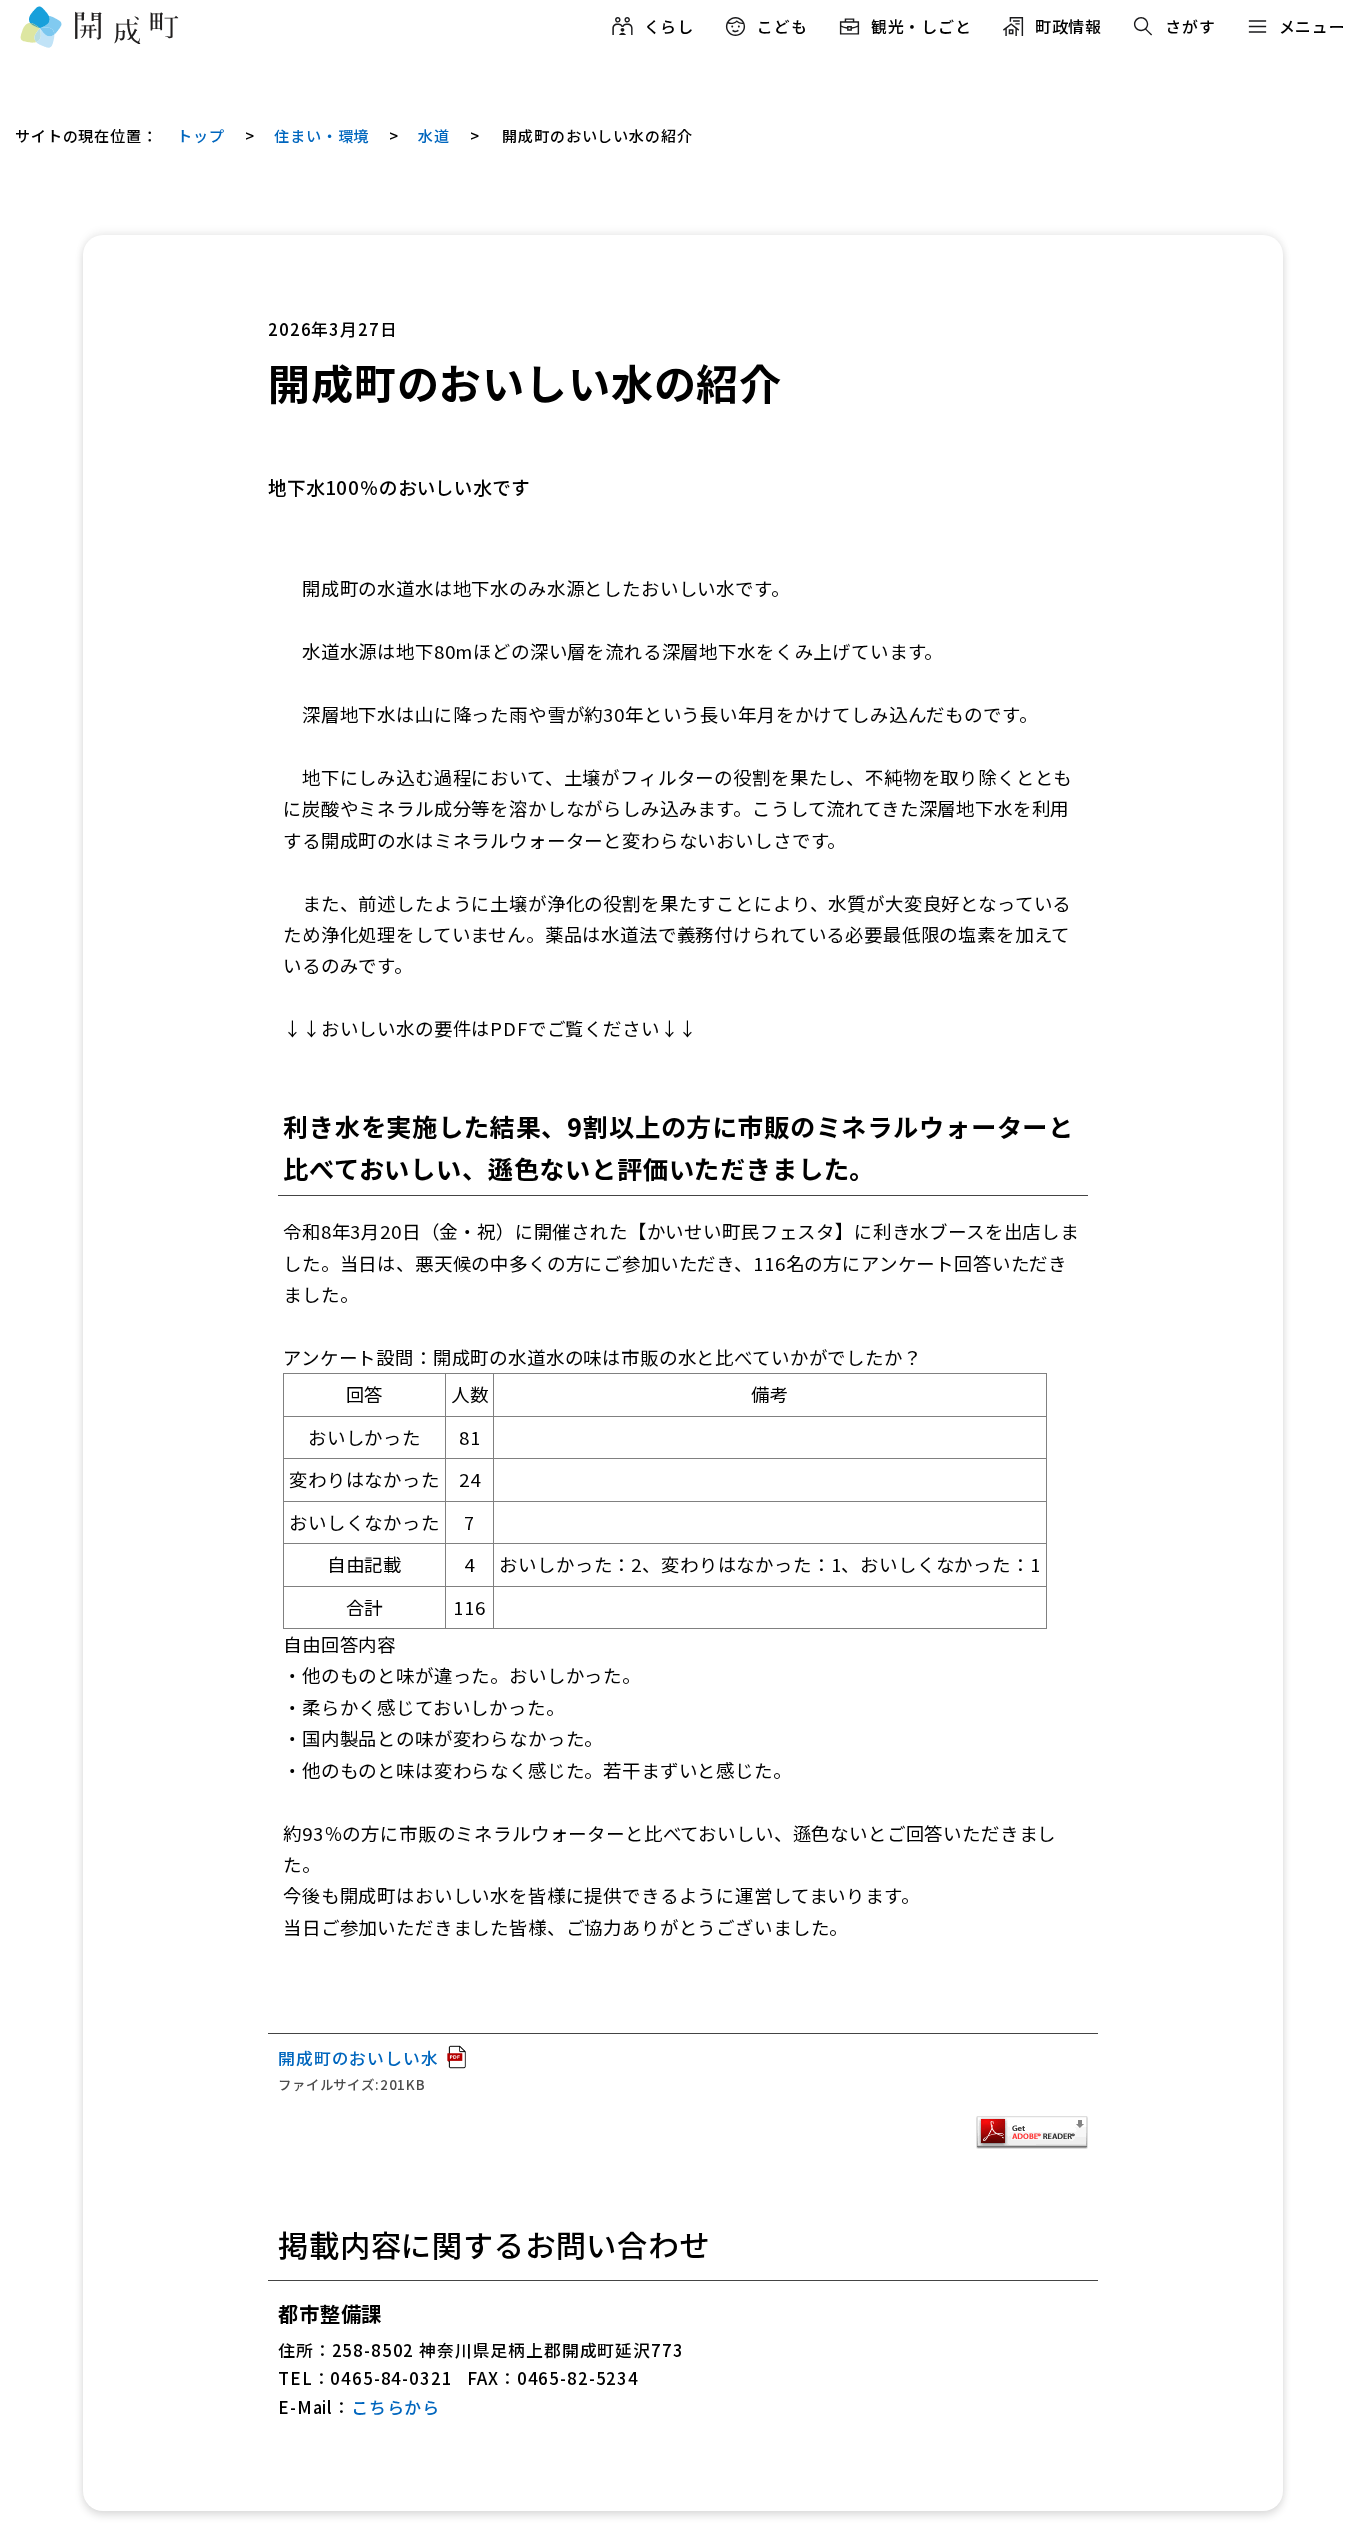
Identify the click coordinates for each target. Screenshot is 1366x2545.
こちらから (395, 2407)
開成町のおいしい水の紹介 (597, 135)
